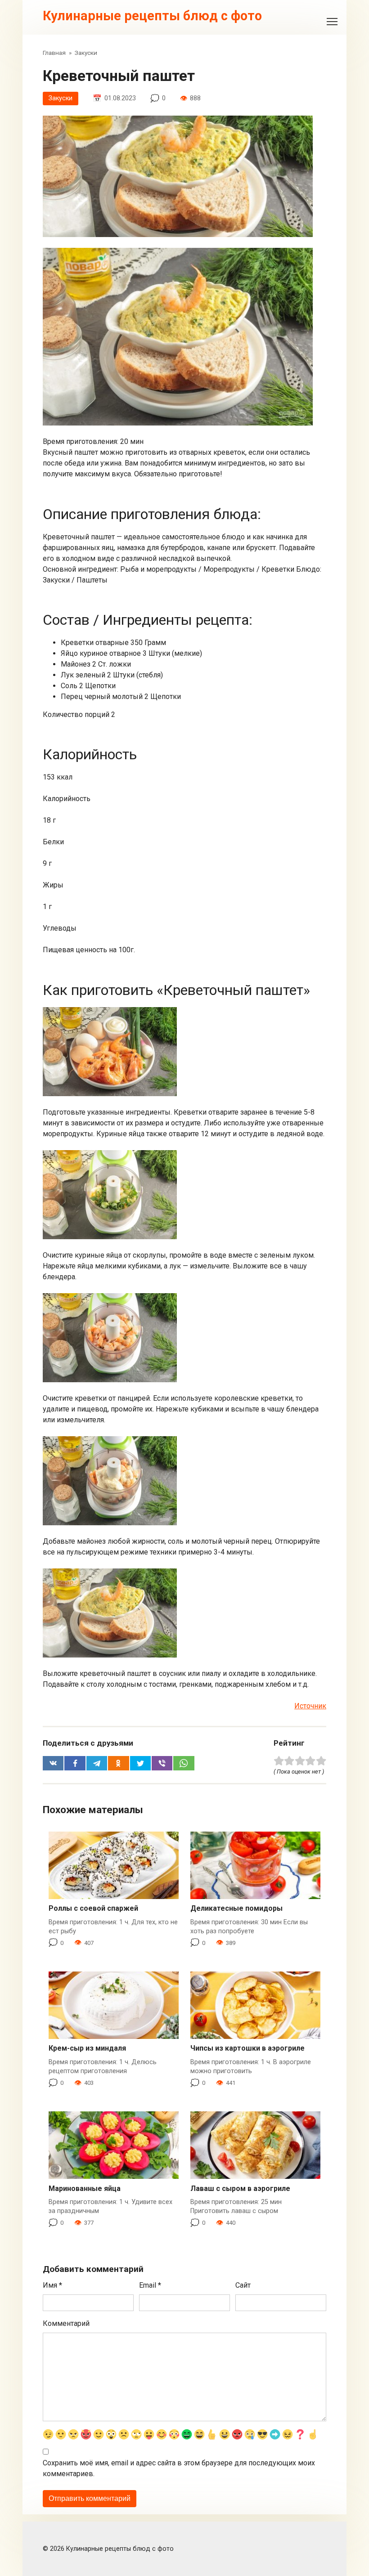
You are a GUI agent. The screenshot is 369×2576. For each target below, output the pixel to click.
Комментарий (66, 2323)
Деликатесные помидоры (236, 1908)
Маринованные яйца (85, 2188)
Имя (52, 2285)
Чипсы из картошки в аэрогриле (247, 2048)
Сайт (243, 2285)
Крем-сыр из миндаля (87, 2048)
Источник (310, 1706)
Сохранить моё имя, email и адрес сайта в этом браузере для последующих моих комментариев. (179, 2468)
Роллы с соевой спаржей (93, 1908)
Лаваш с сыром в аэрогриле (240, 2188)
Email (150, 2285)
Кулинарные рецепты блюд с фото (152, 16)
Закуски (61, 98)
